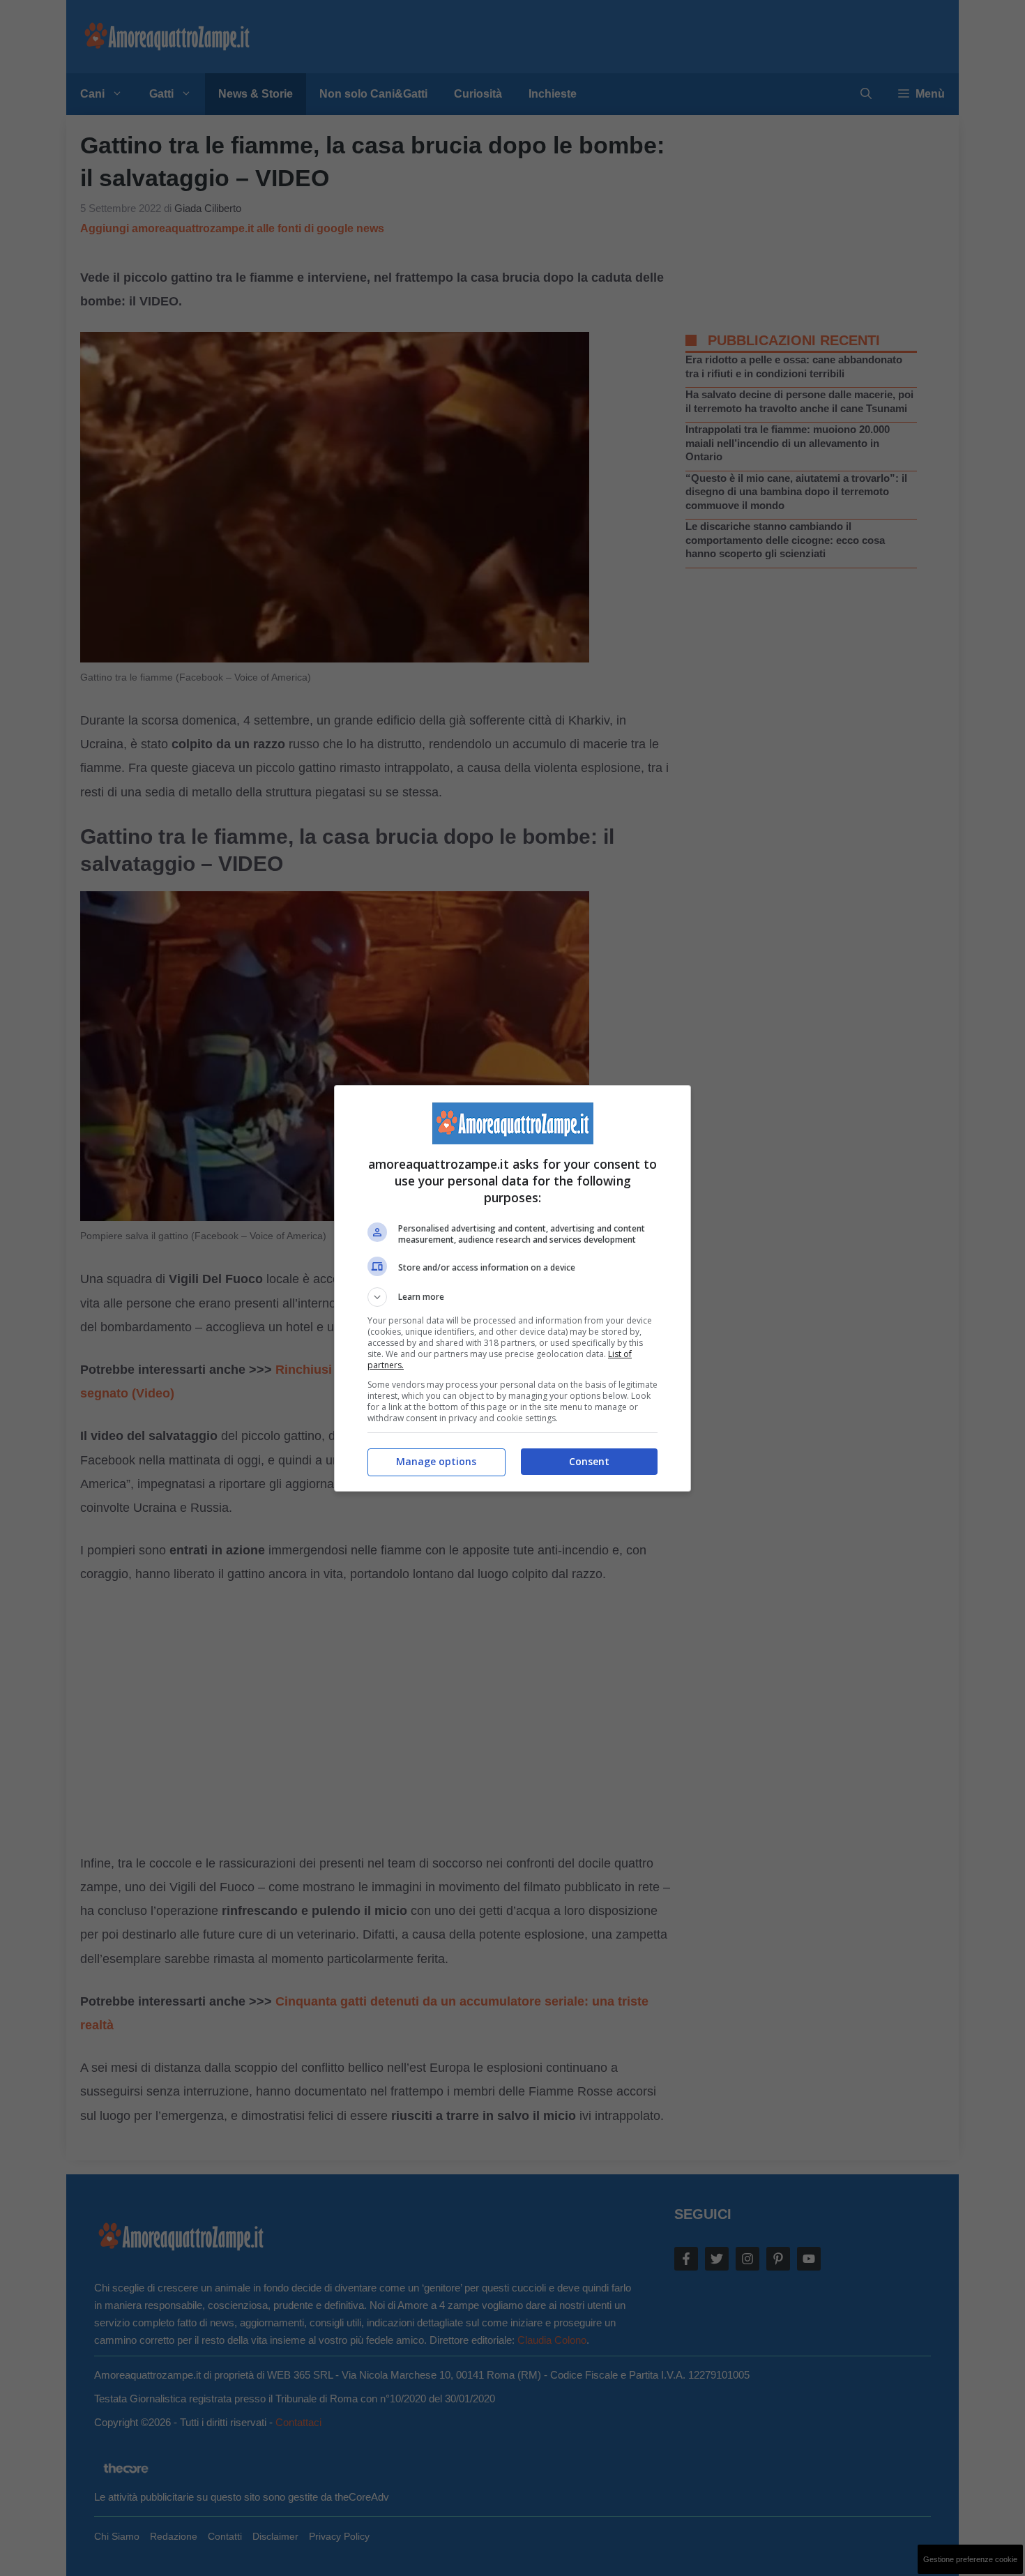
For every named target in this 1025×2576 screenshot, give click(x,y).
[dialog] (512, 1288)
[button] (512, 1297)
